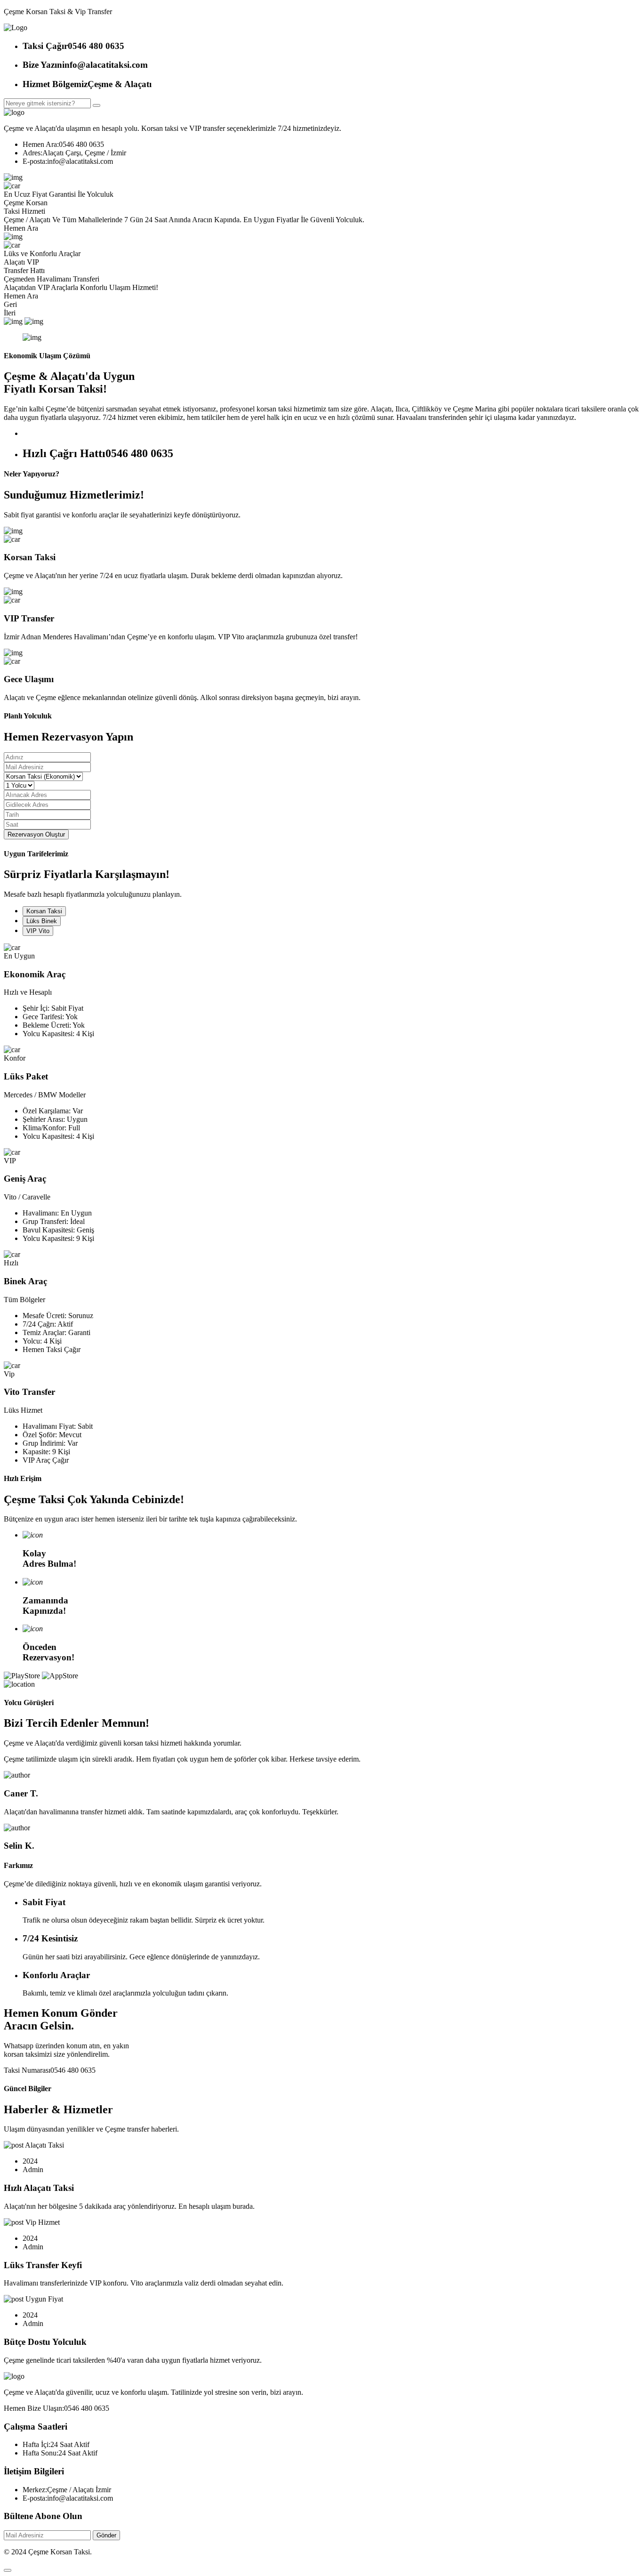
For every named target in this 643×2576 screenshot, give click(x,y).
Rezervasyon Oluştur (36, 834)
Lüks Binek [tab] (42, 921)
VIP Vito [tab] (38, 931)
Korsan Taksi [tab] (44, 911)
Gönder (106, 2535)
